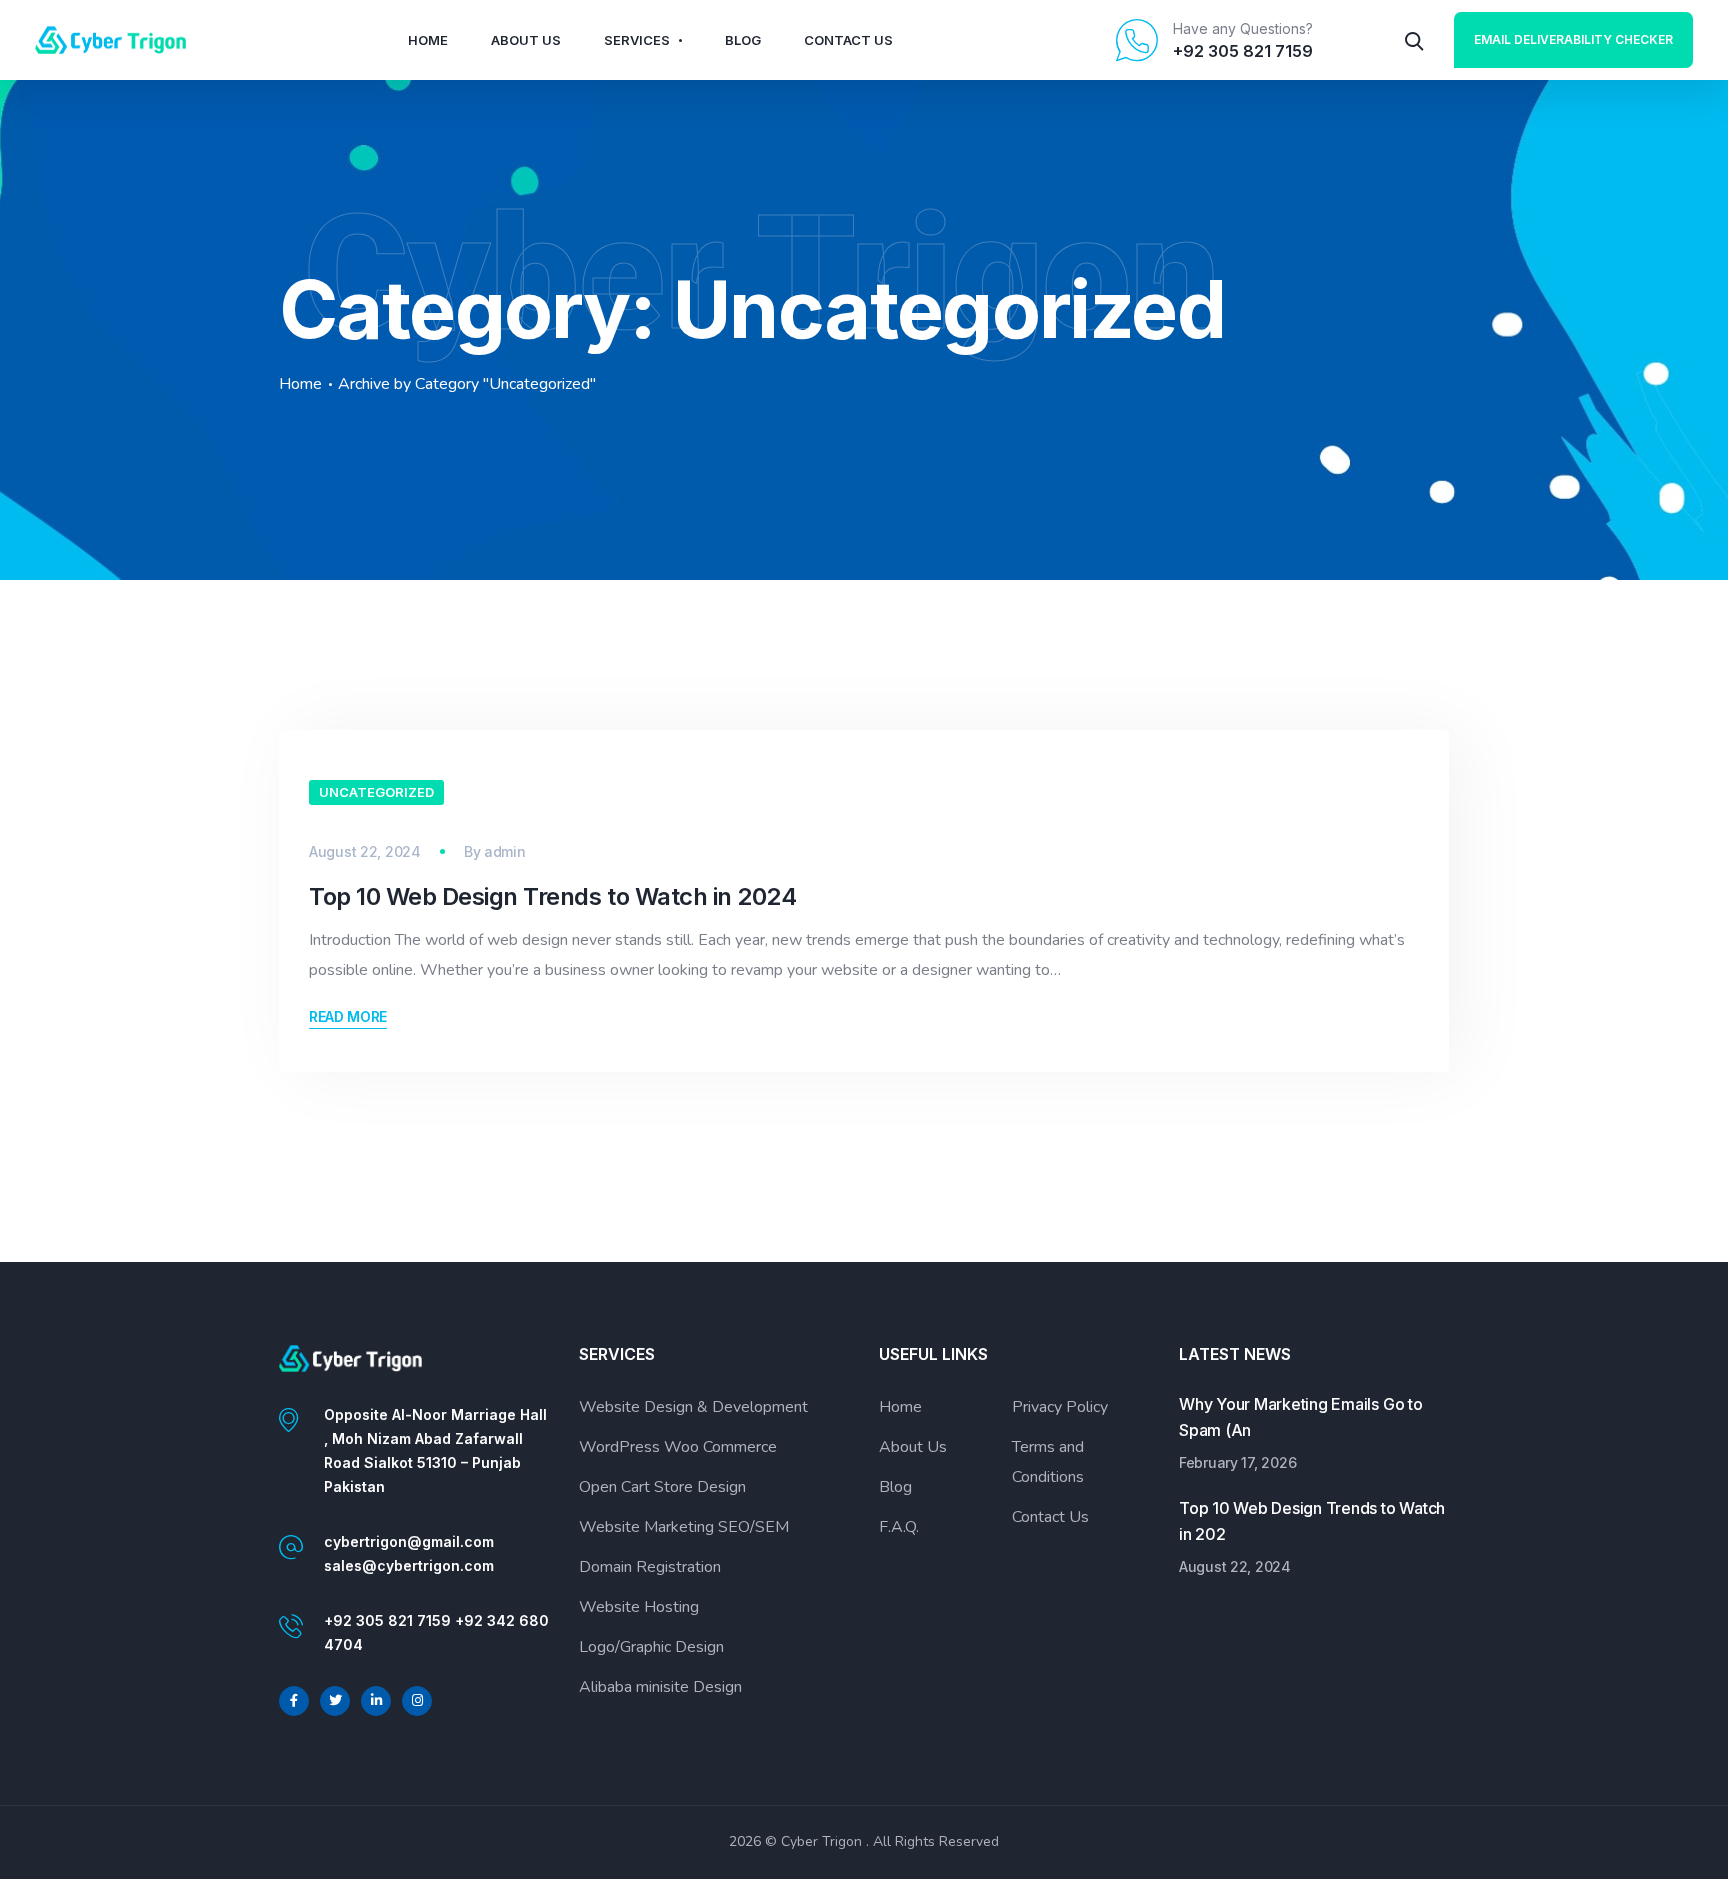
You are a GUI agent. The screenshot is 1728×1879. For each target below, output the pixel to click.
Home (428, 40)
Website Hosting (639, 1607)
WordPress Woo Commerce (678, 1447)
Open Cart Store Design (662, 1487)
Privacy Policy (1060, 1407)
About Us (526, 40)
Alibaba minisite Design (660, 1687)
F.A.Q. (899, 1527)
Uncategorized (376, 792)
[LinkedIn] (376, 1701)
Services (637, 40)
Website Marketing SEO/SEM (684, 1527)
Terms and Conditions (1048, 1462)
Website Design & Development (693, 1407)
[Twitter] (335, 1701)
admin (505, 851)
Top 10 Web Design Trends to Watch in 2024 (552, 896)
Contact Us (848, 40)
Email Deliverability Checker (1573, 39)
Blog (743, 40)
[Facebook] (294, 1701)
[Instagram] (417, 1701)
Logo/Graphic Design (651, 1647)
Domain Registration (650, 1567)
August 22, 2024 (365, 851)
